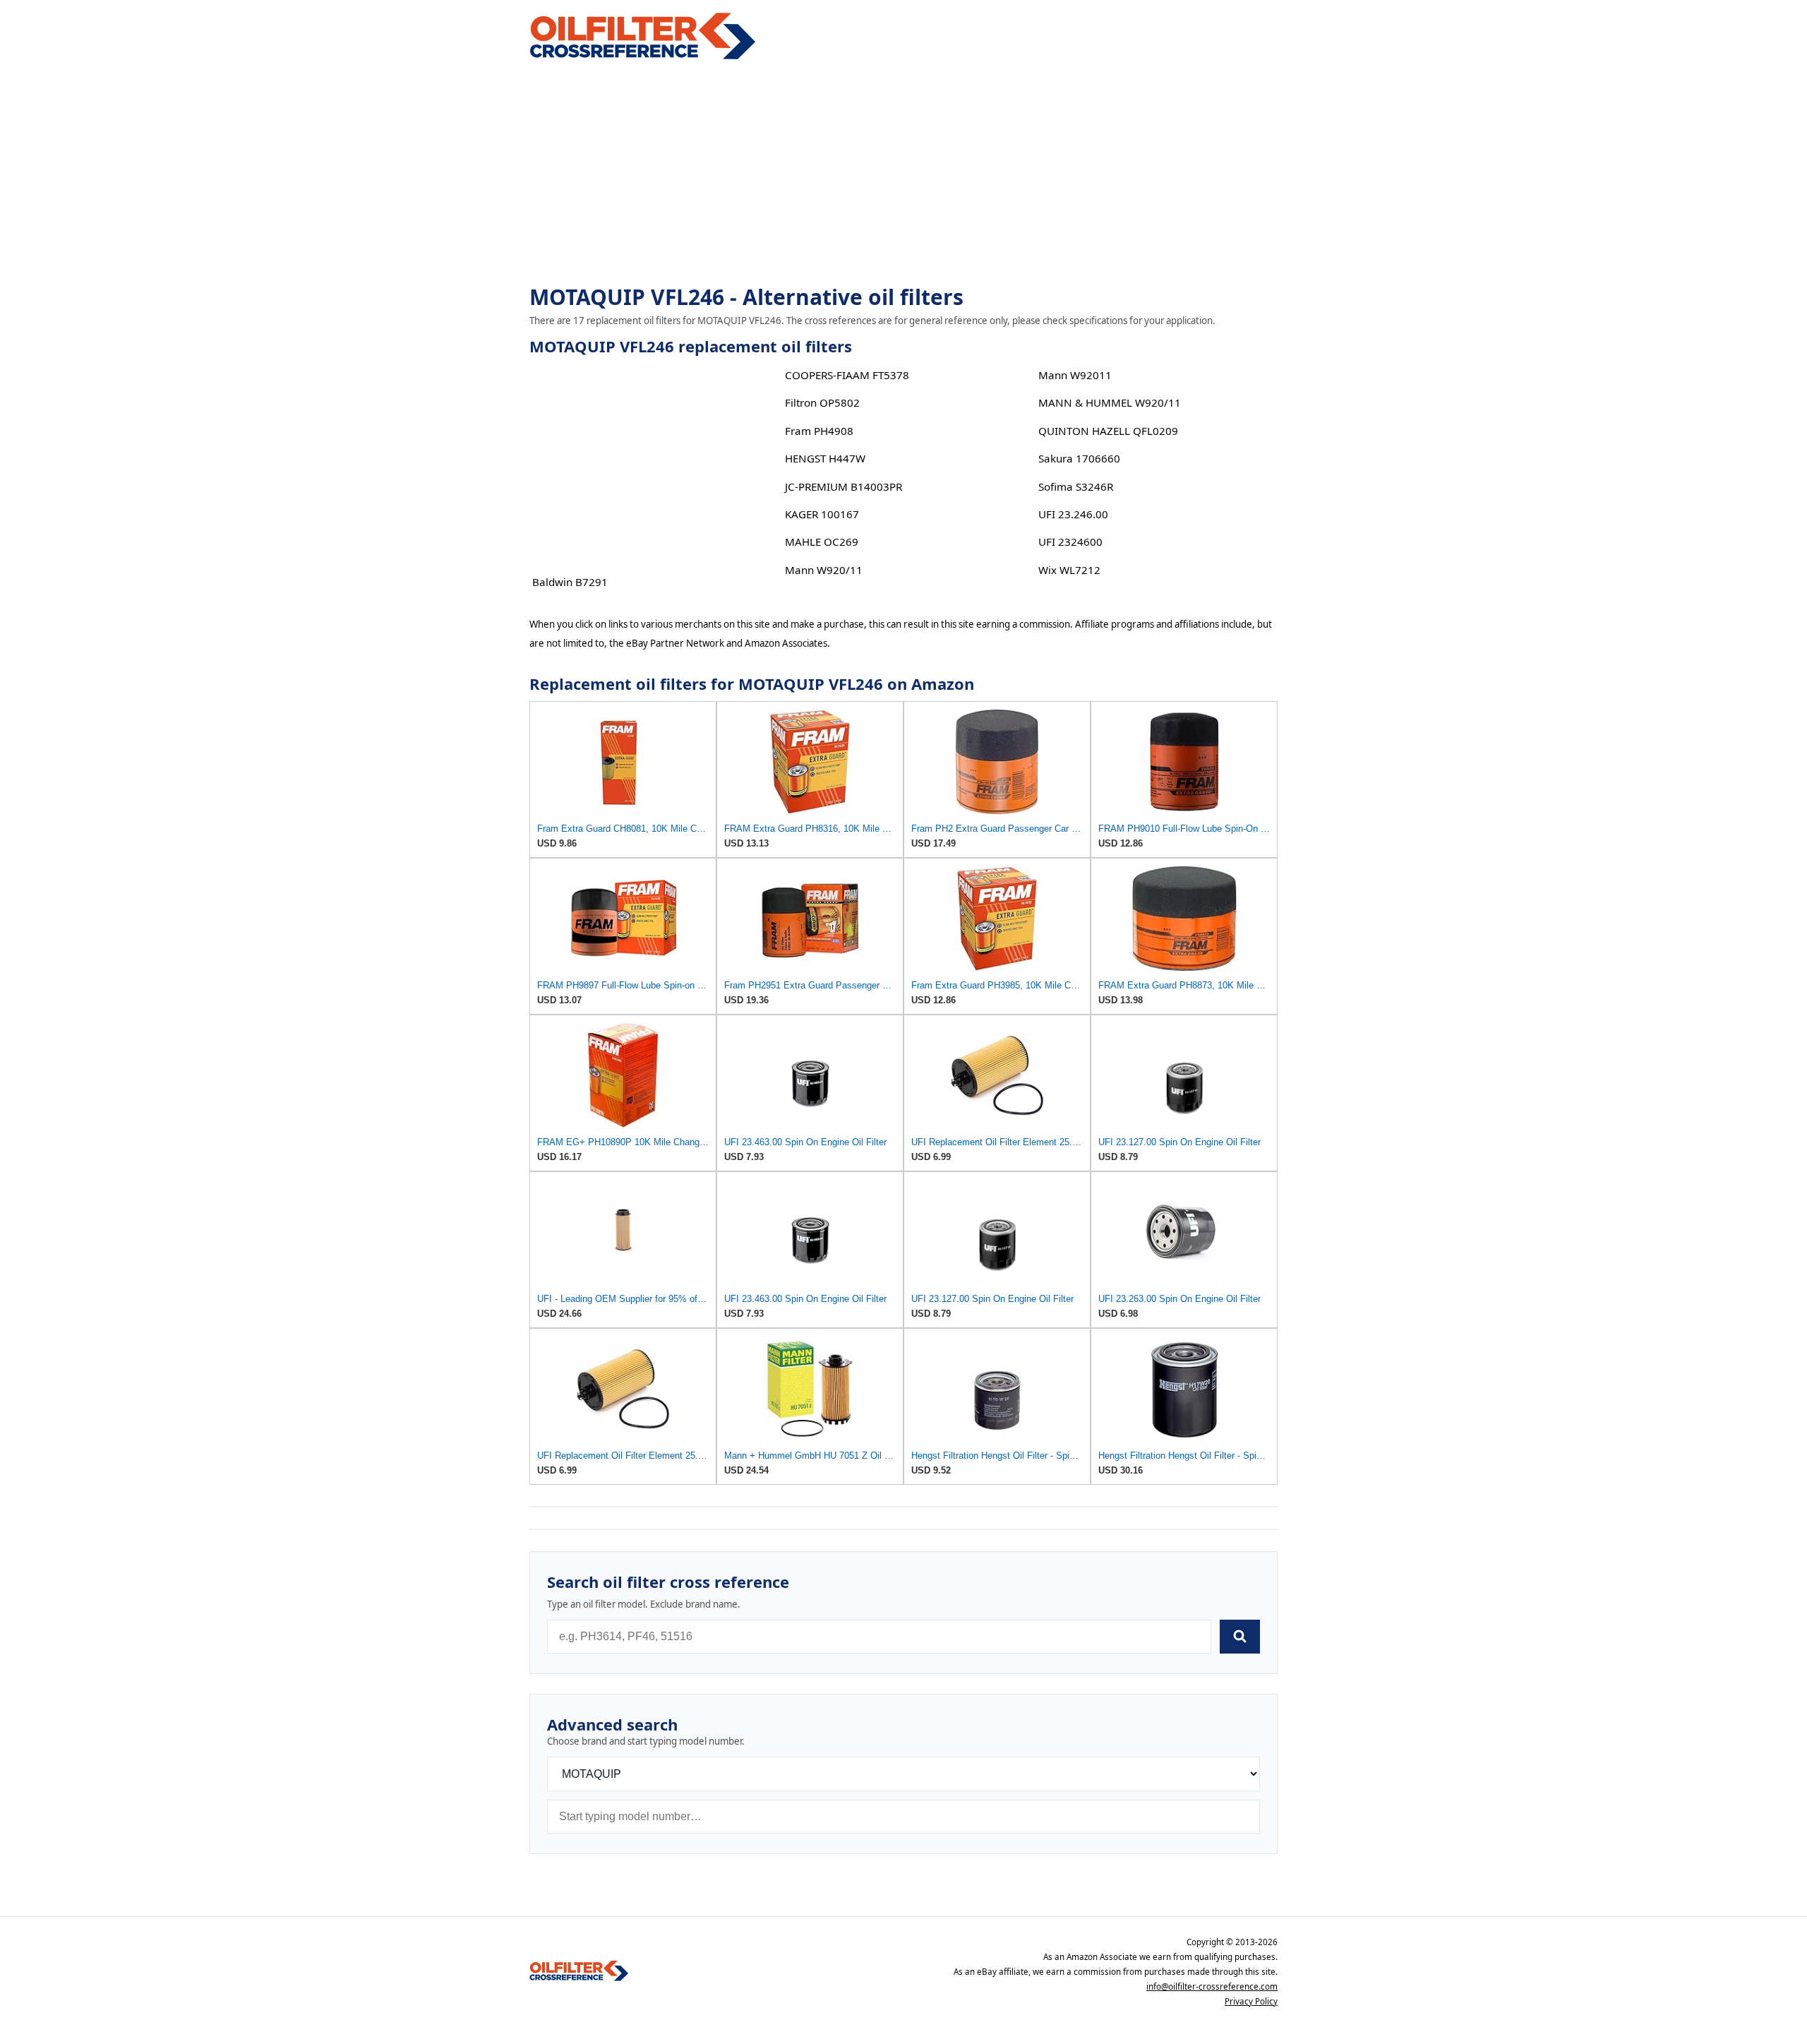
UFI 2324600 (1070, 542)
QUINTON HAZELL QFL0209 (1108, 431)
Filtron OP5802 (822, 402)
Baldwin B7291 (570, 582)
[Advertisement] (903, 174)
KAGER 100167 (822, 514)
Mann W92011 (1075, 375)
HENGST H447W (825, 458)
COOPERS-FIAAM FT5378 (847, 375)
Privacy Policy (1251, 2001)
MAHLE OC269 (822, 542)
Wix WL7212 (1069, 570)
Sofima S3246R (1076, 486)
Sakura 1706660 (1079, 458)
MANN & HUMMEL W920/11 (1110, 402)
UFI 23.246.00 (1073, 514)
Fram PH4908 (819, 431)
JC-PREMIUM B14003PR (844, 486)
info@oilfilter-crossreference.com (1212, 1986)
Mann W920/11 (824, 570)
